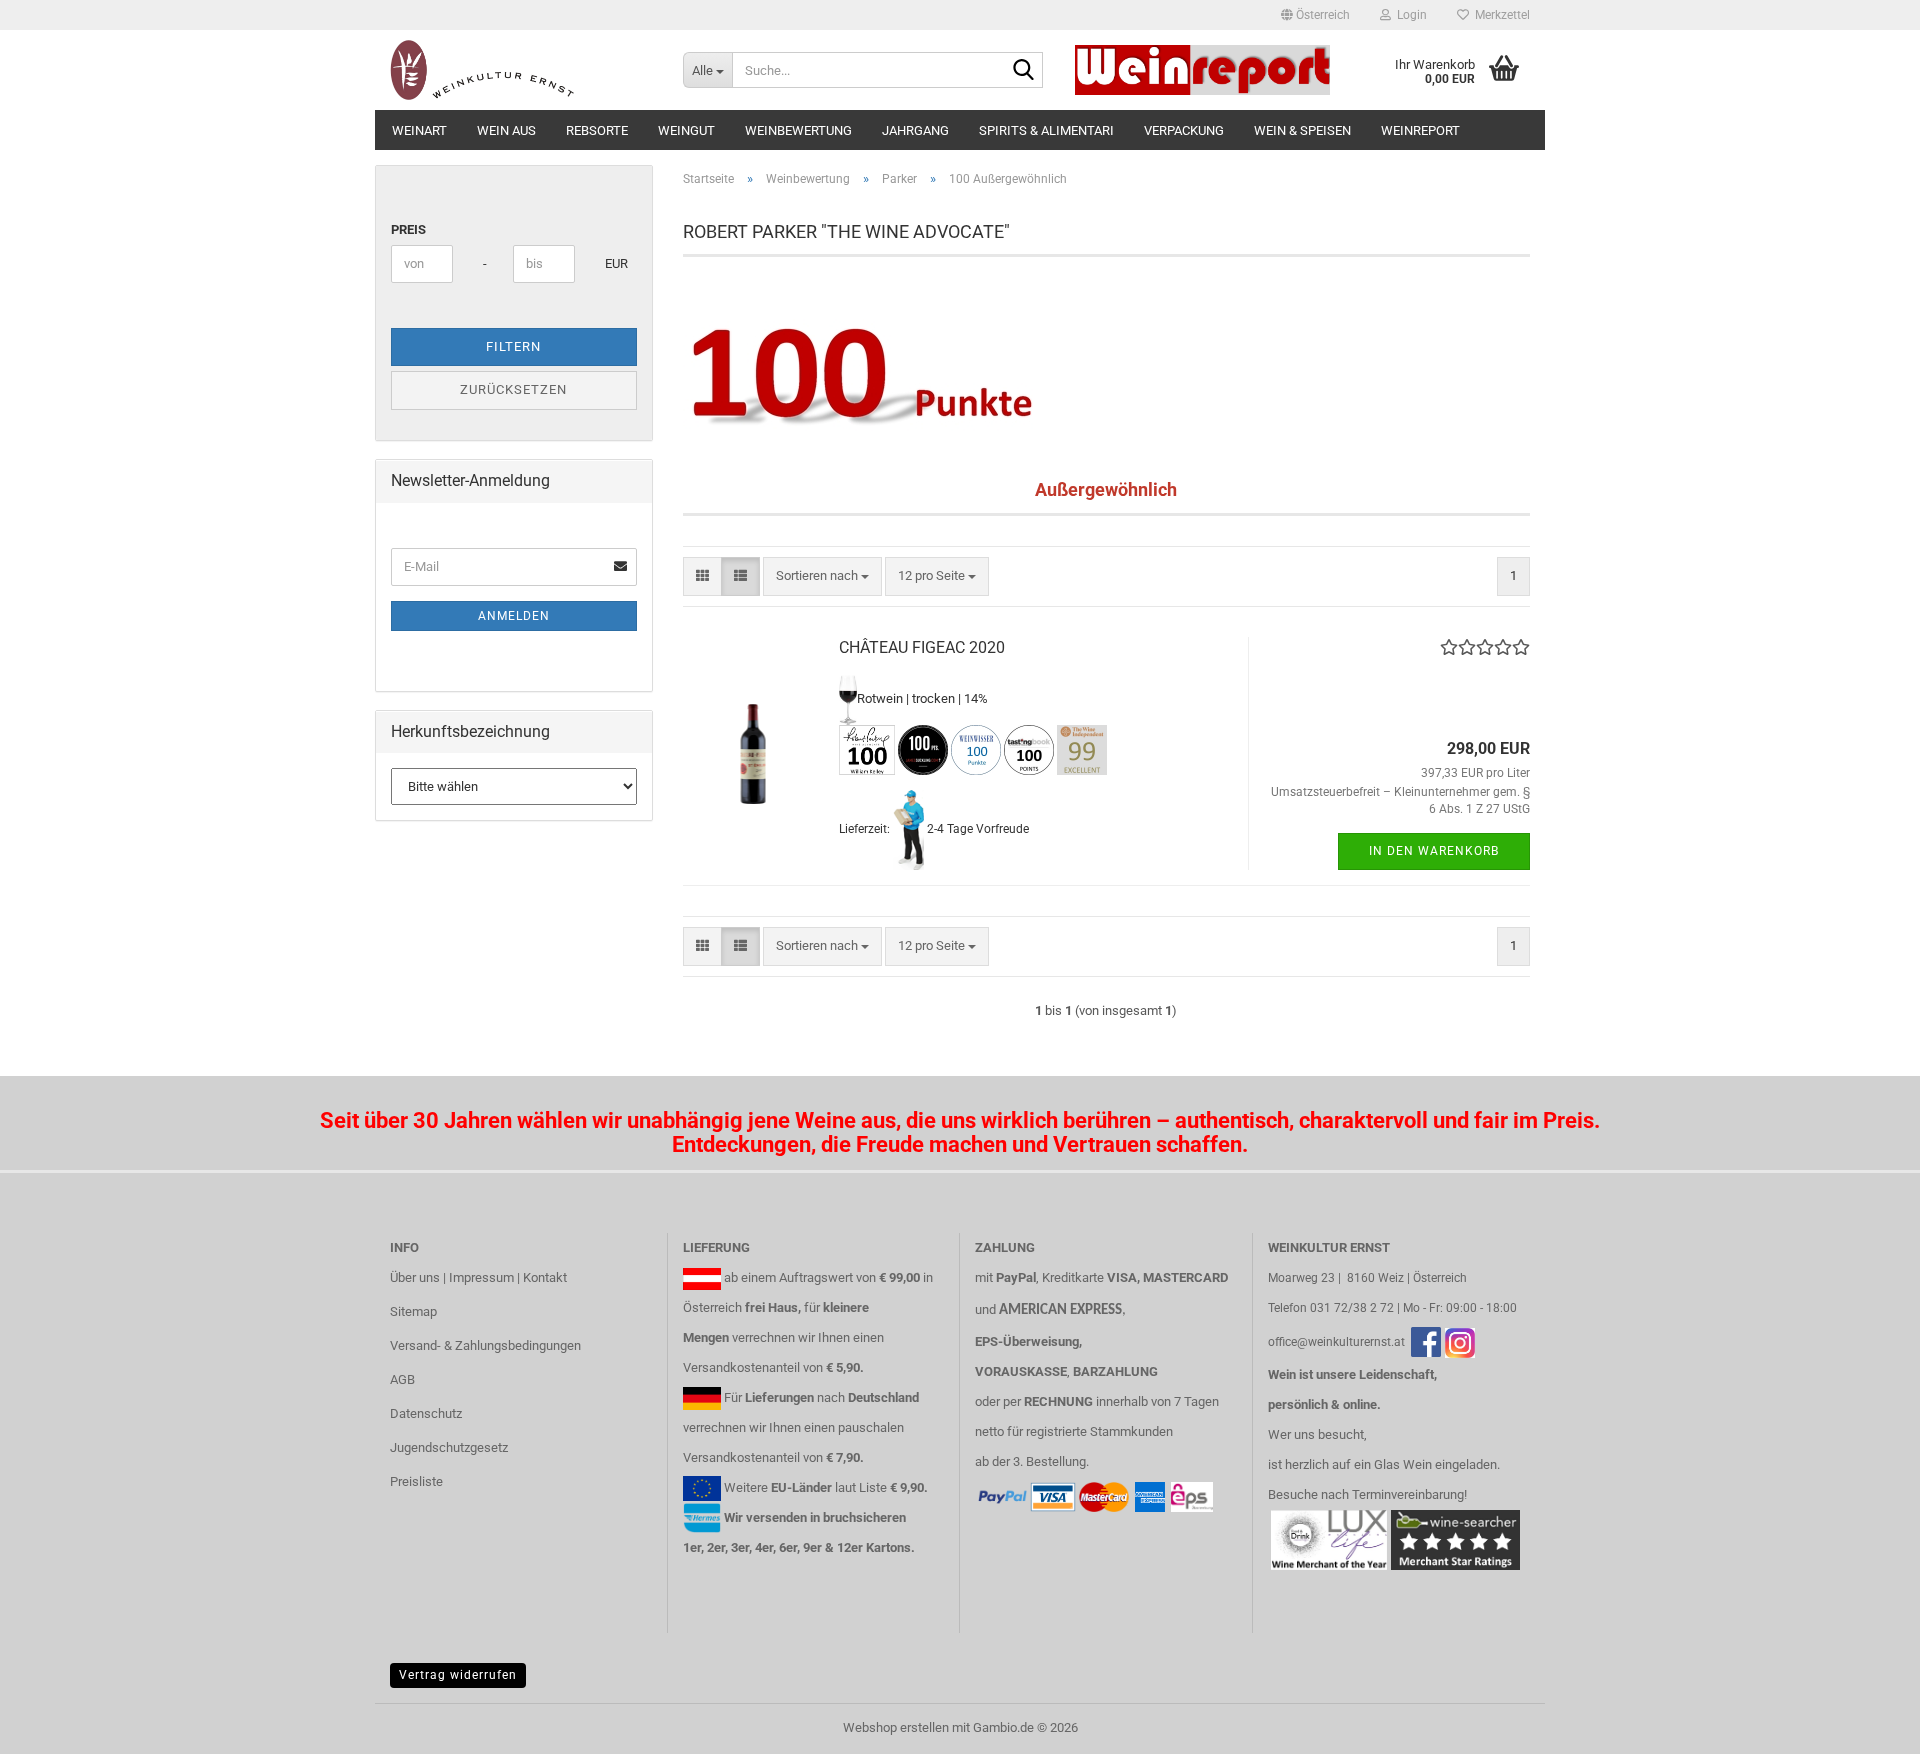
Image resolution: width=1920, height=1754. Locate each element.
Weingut (686, 130)
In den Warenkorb (1434, 851)
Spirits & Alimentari (1046, 130)
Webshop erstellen (896, 1727)
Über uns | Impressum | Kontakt (478, 1277)
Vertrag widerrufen (458, 1675)
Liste (873, 1487)
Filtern (513, 346)
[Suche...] (1024, 71)
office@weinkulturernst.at (1336, 1342)
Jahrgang (915, 130)
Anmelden (514, 616)
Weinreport (1420, 130)
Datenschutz (426, 1413)
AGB (402, 1379)
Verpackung (1184, 130)
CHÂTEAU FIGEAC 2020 (922, 647)
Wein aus (506, 130)
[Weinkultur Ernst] (521, 70)
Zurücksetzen (513, 389)
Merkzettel (1499, 15)
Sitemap (413, 1311)
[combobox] (822, 576)
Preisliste (416, 1481)
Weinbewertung (798, 130)
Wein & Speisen (1302, 130)
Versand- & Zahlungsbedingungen (485, 1345)
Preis (408, 229)
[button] (1315, 15)
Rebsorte (597, 130)
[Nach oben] (1865, 1724)
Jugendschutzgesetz (449, 1447)
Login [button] (1409, 15)
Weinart (419, 130)
